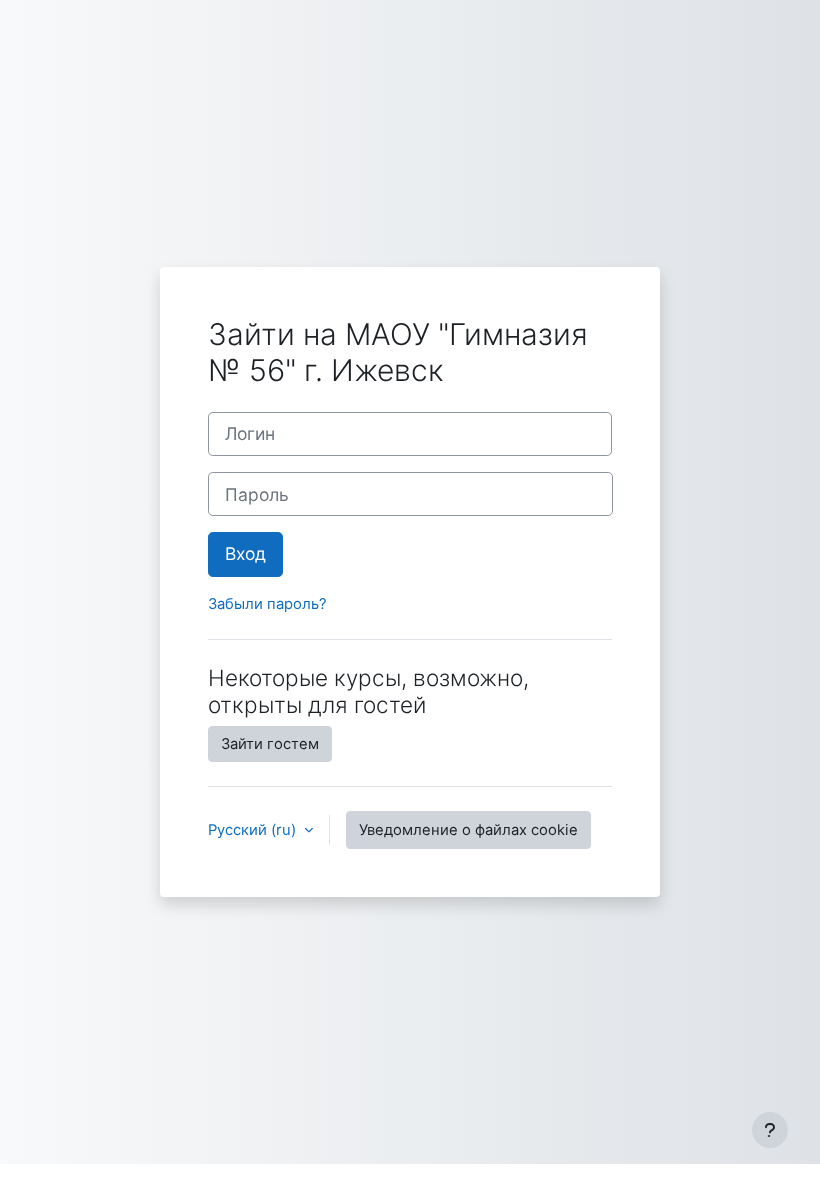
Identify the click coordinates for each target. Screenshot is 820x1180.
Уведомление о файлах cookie (468, 830)
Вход (245, 553)
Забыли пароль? (267, 604)
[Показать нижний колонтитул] (770, 1130)
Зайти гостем (270, 744)
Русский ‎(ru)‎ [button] (254, 830)
